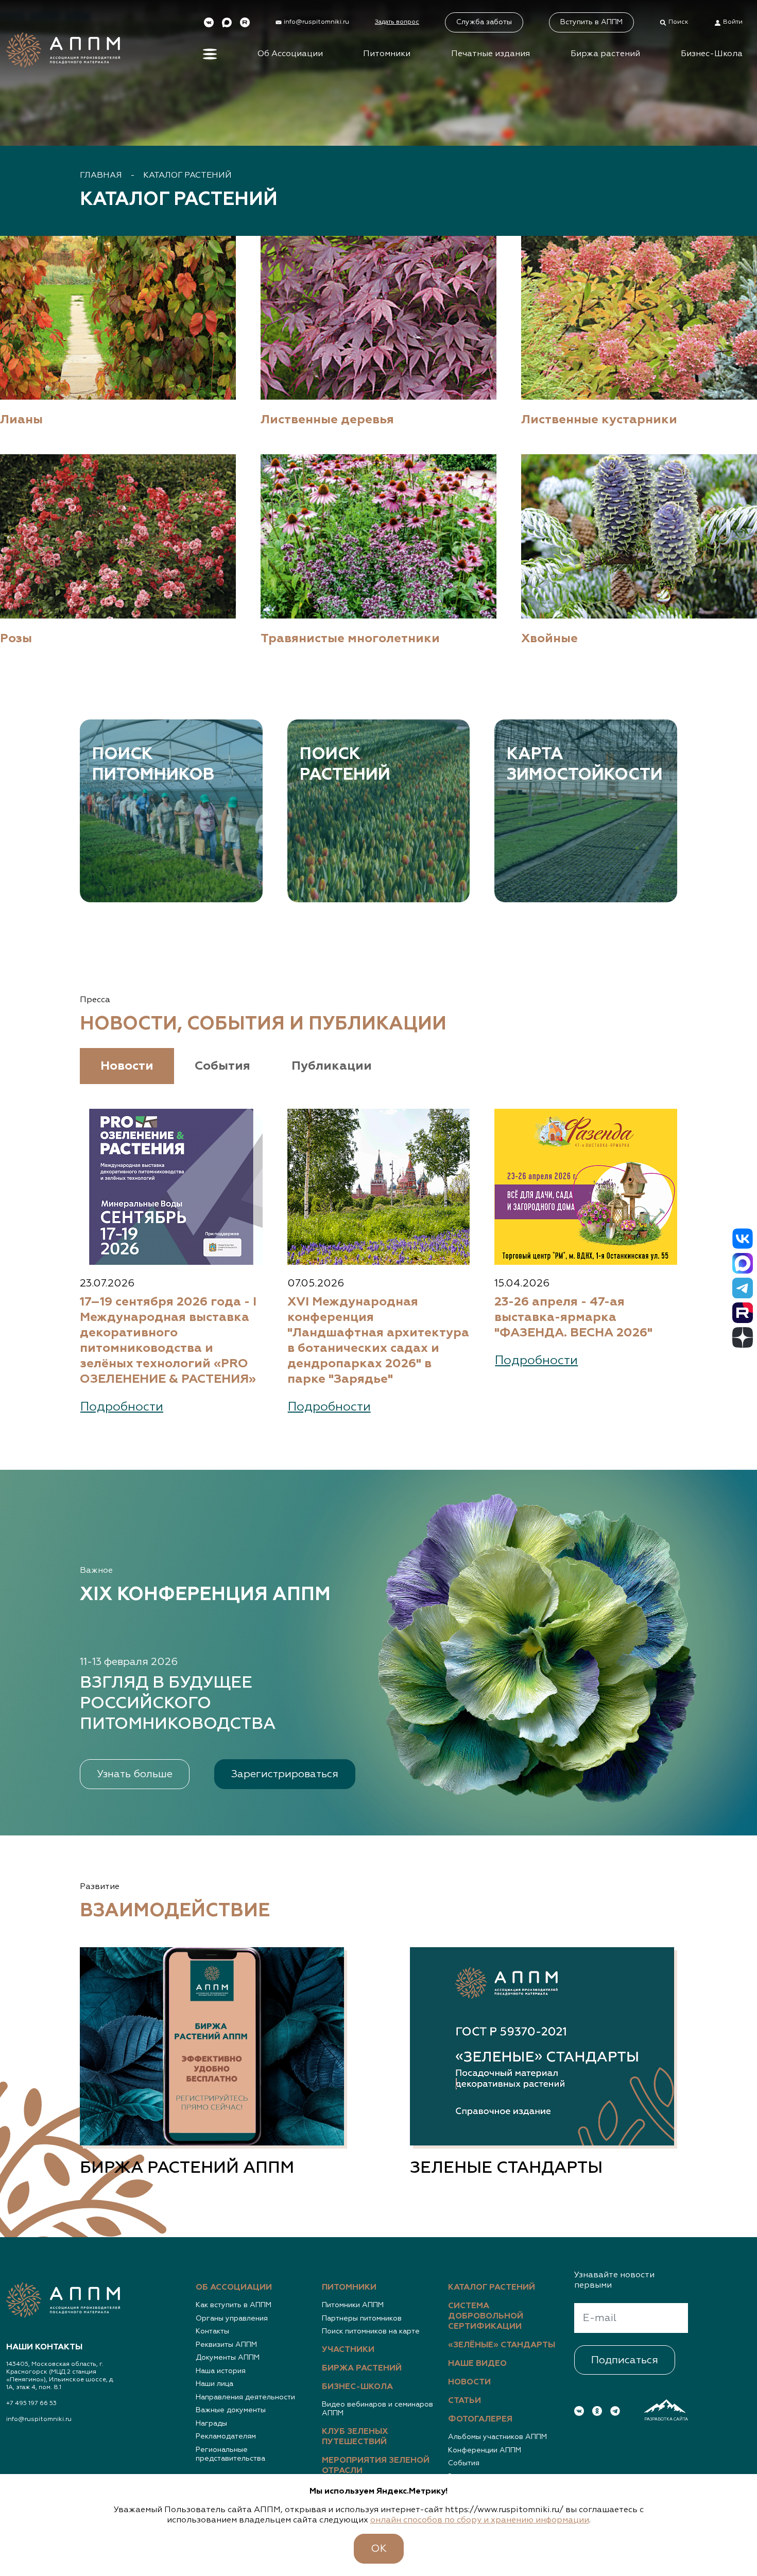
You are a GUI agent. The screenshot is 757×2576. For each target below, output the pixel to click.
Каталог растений (187, 176)
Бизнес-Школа (712, 54)
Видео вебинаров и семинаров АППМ (377, 2409)
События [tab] (222, 1066)
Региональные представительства (230, 2454)
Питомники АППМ (353, 2305)
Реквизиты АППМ (226, 2345)
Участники (348, 2350)
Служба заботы (484, 22)
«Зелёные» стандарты (502, 2345)
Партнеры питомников (362, 2319)
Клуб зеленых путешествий (355, 2437)
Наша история (221, 2371)
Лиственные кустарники (599, 420)
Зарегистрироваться (285, 1774)
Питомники (387, 54)
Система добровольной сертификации (486, 2316)
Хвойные (549, 639)
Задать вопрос (397, 22)
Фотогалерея (480, 2419)
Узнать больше (135, 1774)
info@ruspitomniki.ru (39, 2419)
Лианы (21, 420)
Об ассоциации (234, 2288)
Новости (469, 2382)
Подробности (122, 1407)
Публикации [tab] (332, 1066)
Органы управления (232, 2319)
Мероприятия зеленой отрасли (376, 2466)
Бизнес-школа (357, 2387)
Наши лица (214, 2384)
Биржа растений (605, 54)
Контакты (212, 2331)
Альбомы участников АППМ (497, 2437)
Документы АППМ (228, 2358)
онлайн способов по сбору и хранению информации (480, 2520)
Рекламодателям (226, 2436)
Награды (211, 2424)
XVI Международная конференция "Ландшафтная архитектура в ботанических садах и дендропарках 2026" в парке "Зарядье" (378, 1341)
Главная (101, 176)
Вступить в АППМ (591, 22)
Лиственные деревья (327, 420)
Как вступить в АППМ (234, 2305)
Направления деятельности (245, 2397)
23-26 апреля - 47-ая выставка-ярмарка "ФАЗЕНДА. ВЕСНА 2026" (573, 1317)
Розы (16, 639)
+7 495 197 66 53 (31, 2403)
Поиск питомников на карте (371, 2331)
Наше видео (477, 2364)
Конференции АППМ (485, 2450)
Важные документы (231, 2410)
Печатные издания (491, 54)
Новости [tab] (127, 1066)
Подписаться (625, 2360)
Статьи (464, 2401)
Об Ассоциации (290, 54)
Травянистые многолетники (350, 639)
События (464, 2463)
